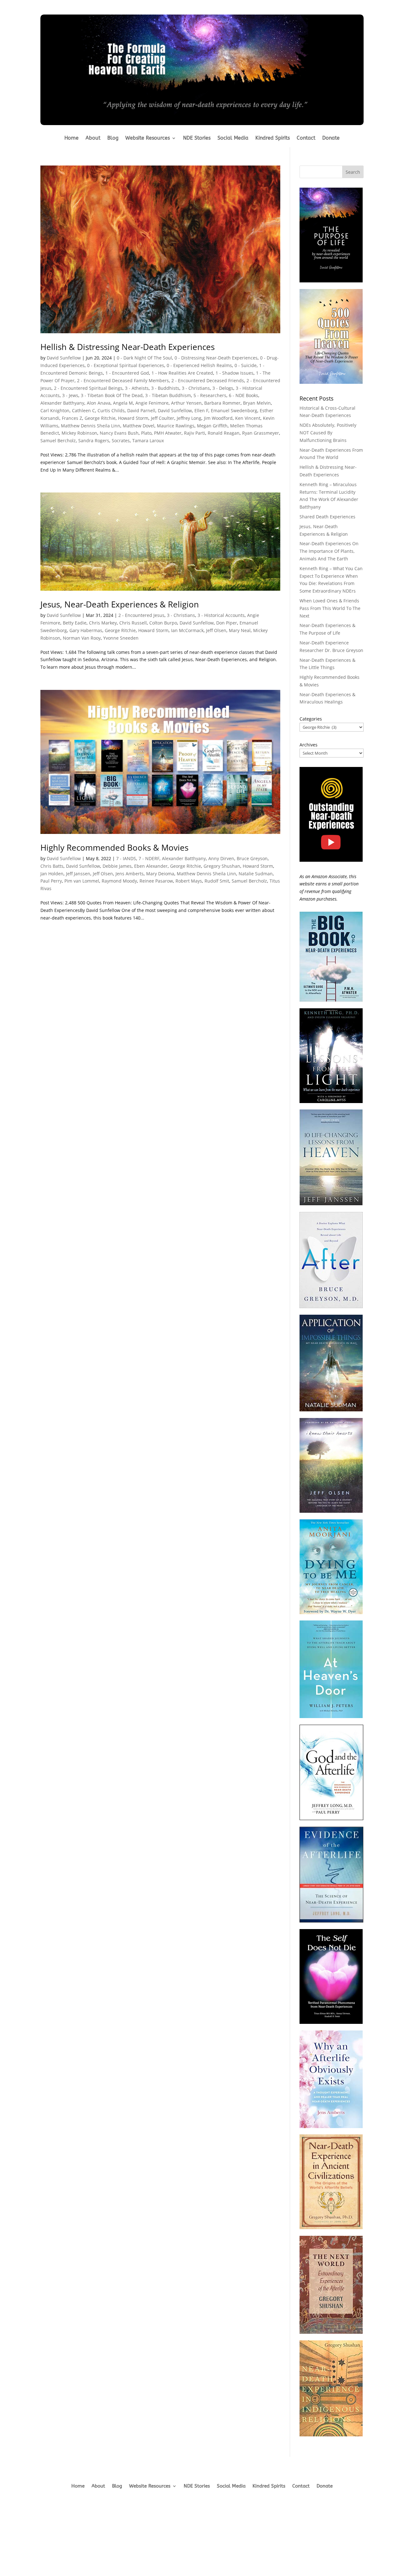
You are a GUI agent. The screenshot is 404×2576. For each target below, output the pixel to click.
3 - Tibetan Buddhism (168, 395)
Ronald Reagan (224, 433)
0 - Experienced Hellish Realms (199, 365)
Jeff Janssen (78, 874)
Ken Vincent (248, 418)
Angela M (123, 403)
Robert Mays (189, 881)
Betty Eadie (75, 623)
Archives (309, 745)
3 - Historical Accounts (221, 615)
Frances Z (72, 418)
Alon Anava (99, 403)
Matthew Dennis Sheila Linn (91, 426)
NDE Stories (197, 138)
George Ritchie (100, 418)
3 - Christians (196, 388)
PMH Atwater (168, 433)
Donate (331, 138)
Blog (113, 138)
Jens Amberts (130, 874)
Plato (146, 433)
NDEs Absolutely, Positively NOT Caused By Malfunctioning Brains (328, 433)
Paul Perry (51, 881)
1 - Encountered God (127, 373)
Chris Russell (133, 623)
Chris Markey (103, 623)
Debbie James (117, 866)
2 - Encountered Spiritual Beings (88, 388)
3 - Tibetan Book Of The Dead (112, 395)
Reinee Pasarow (156, 881)
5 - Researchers (210, 395)
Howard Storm (133, 418)
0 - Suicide (246, 365)
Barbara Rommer (222, 403)
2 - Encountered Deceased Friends (208, 380)
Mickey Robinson (79, 433)
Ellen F (201, 410)
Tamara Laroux (148, 440)
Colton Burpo (163, 623)
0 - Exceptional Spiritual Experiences (126, 365)
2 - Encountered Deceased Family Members (123, 380)
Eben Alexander (151, 866)
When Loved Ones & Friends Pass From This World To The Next (330, 608)
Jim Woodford (218, 418)
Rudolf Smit (217, 881)
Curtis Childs (111, 410)
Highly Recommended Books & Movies (114, 848)
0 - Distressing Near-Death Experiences (216, 358)
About (93, 138)
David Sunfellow (64, 358)
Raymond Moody (119, 881)
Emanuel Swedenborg (234, 410)
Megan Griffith (212, 426)
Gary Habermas (86, 630)
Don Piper (227, 623)
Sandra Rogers (94, 440)
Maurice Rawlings (176, 426)
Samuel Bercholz (58, 440)
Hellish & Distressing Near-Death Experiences (128, 347)
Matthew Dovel (139, 426)
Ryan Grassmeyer (261, 433)
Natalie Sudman (256, 874)
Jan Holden (52, 874)
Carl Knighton (55, 410)
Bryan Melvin (257, 403)
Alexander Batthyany (62, 403)
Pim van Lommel (82, 881)
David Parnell (141, 410)
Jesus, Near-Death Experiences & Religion (120, 604)
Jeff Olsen (216, 630)
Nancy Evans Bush (119, 433)
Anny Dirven (221, 858)
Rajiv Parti (195, 433)
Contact (306, 138)
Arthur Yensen (186, 403)
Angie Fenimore (152, 403)
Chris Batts (52, 866)
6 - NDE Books (244, 395)
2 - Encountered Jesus (141, 615)
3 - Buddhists (165, 388)
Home (71, 138)
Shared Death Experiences (327, 517)
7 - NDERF (149, 858)
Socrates (121, 440)
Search (353, 172)
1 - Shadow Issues (235, 373)
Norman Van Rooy (82, 638)
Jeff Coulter (163, 418)
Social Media (233, 138)
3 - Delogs (223, 388)
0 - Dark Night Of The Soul (144, 358)
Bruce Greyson (252, 858)
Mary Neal (240, 630)
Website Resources (148, 138)
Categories (311, 719)
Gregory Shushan (222, 866)
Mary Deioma (160, 874)
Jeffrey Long (189, 418)
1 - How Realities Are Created (182, 373)
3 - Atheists (137, 388)
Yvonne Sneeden (121, 638)
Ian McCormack (187, 630)
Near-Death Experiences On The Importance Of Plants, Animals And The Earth (329, 551)
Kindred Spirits (273, 138)
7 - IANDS (126, 858)
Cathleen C (83, 410)
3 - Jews (70, 395)
